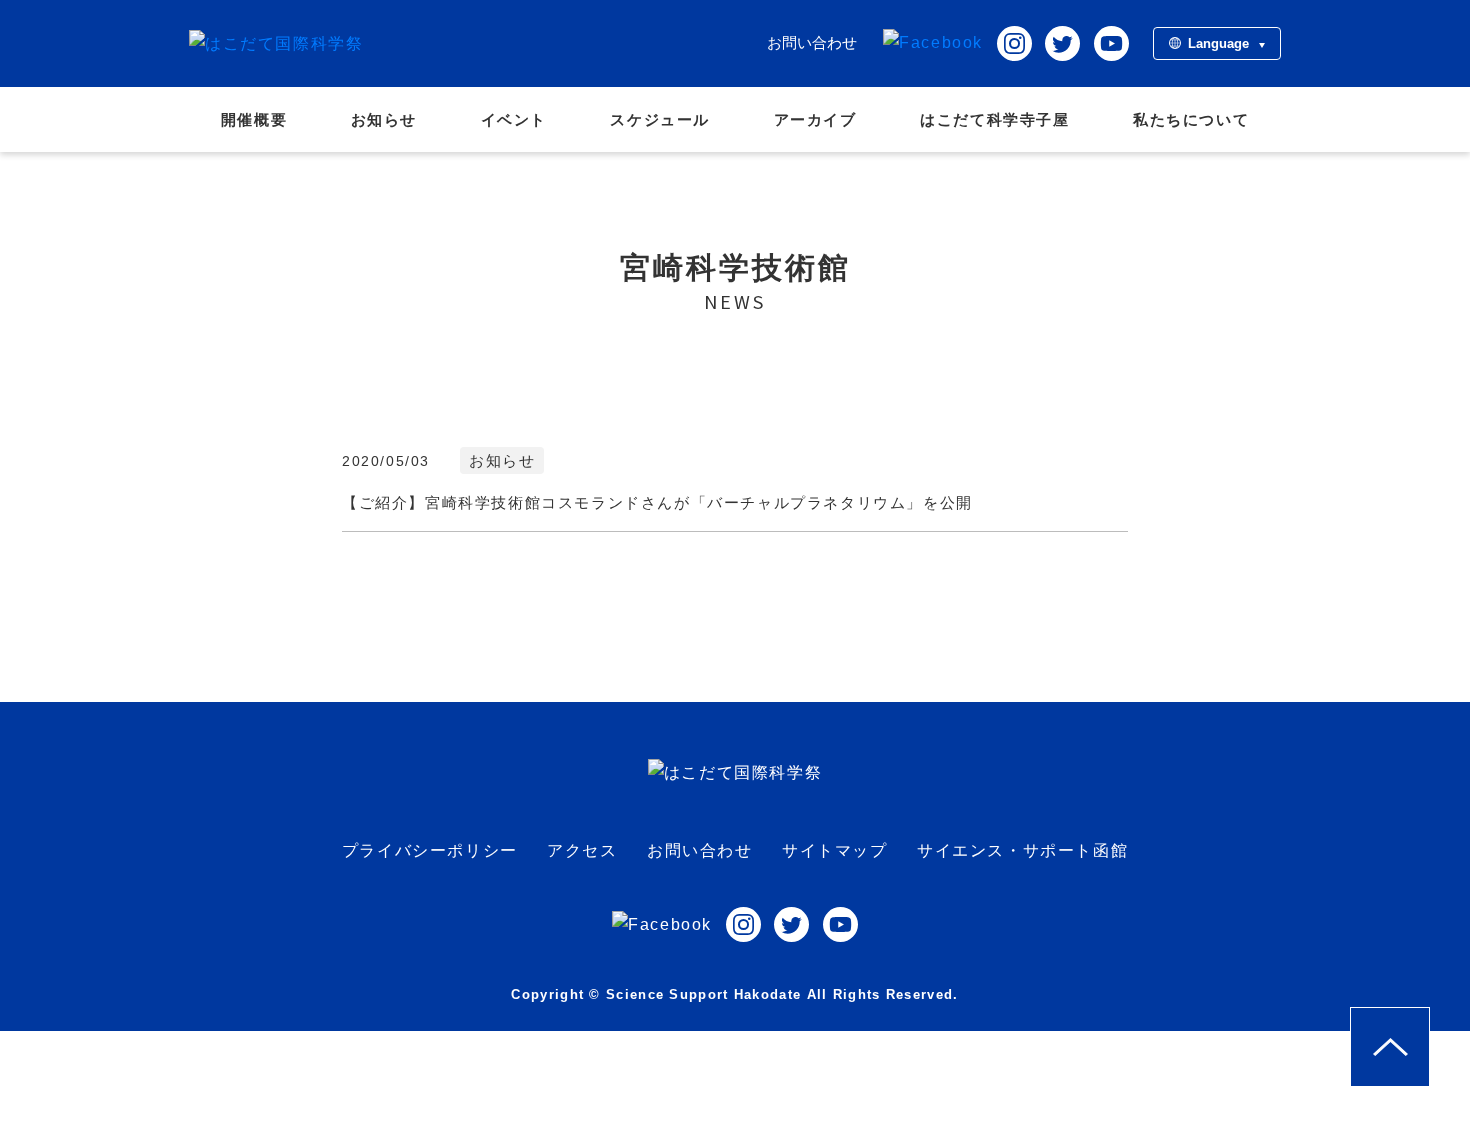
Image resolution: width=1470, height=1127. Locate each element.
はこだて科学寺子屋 (994, 119)
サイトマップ (835, 850)
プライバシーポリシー (430, 850)
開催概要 (254, 119)
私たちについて (1191, 119)
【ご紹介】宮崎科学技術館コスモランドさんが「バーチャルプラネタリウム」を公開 (657, 502)
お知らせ (384, 119)
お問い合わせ (812, 42)
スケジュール (660, 119)
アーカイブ (815, 119)
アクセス (582, 850)
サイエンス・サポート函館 (1022, 850)
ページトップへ (1429, 1021)
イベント (514, 119)
